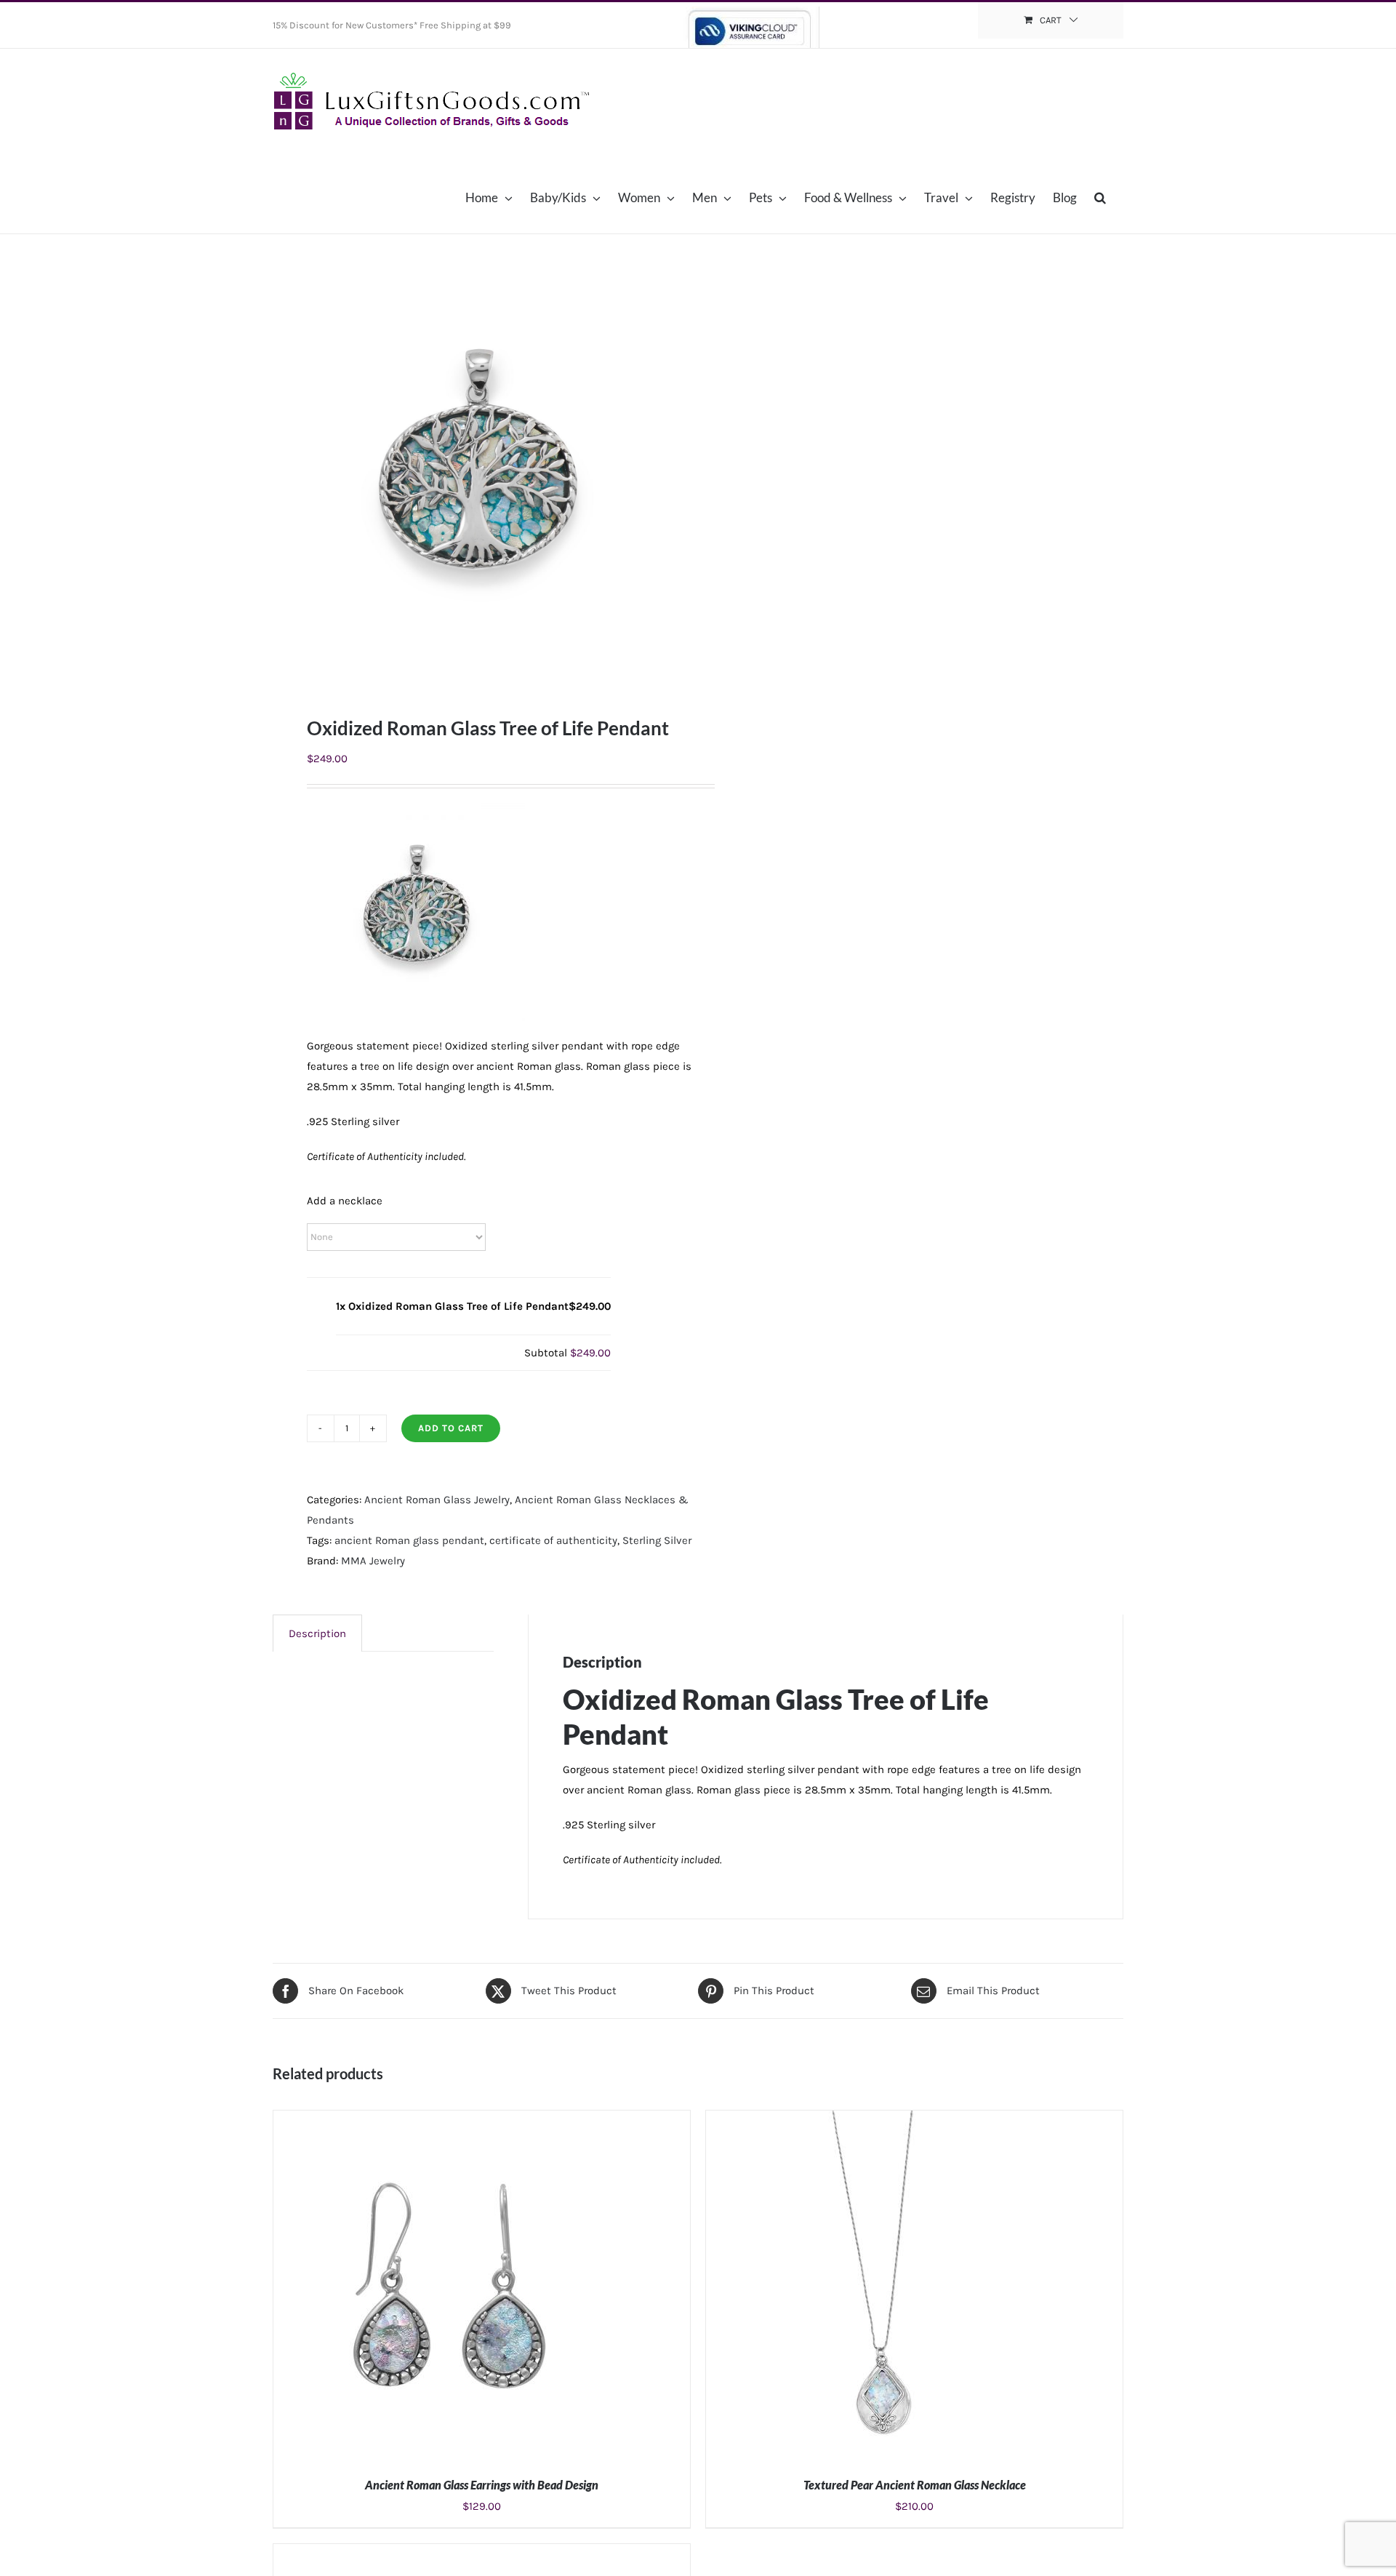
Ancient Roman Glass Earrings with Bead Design (482, 2485)
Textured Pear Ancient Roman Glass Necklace (915, 2485)
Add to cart (451, 1428)
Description (317, 1633)
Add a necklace (345, 1201)
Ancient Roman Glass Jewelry (437, 1500)
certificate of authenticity (553, 1540)
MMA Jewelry (373, 1561)
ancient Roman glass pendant (409, 1540)
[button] (1100, 197)
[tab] (317, 1633)
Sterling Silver (657, 1540)
